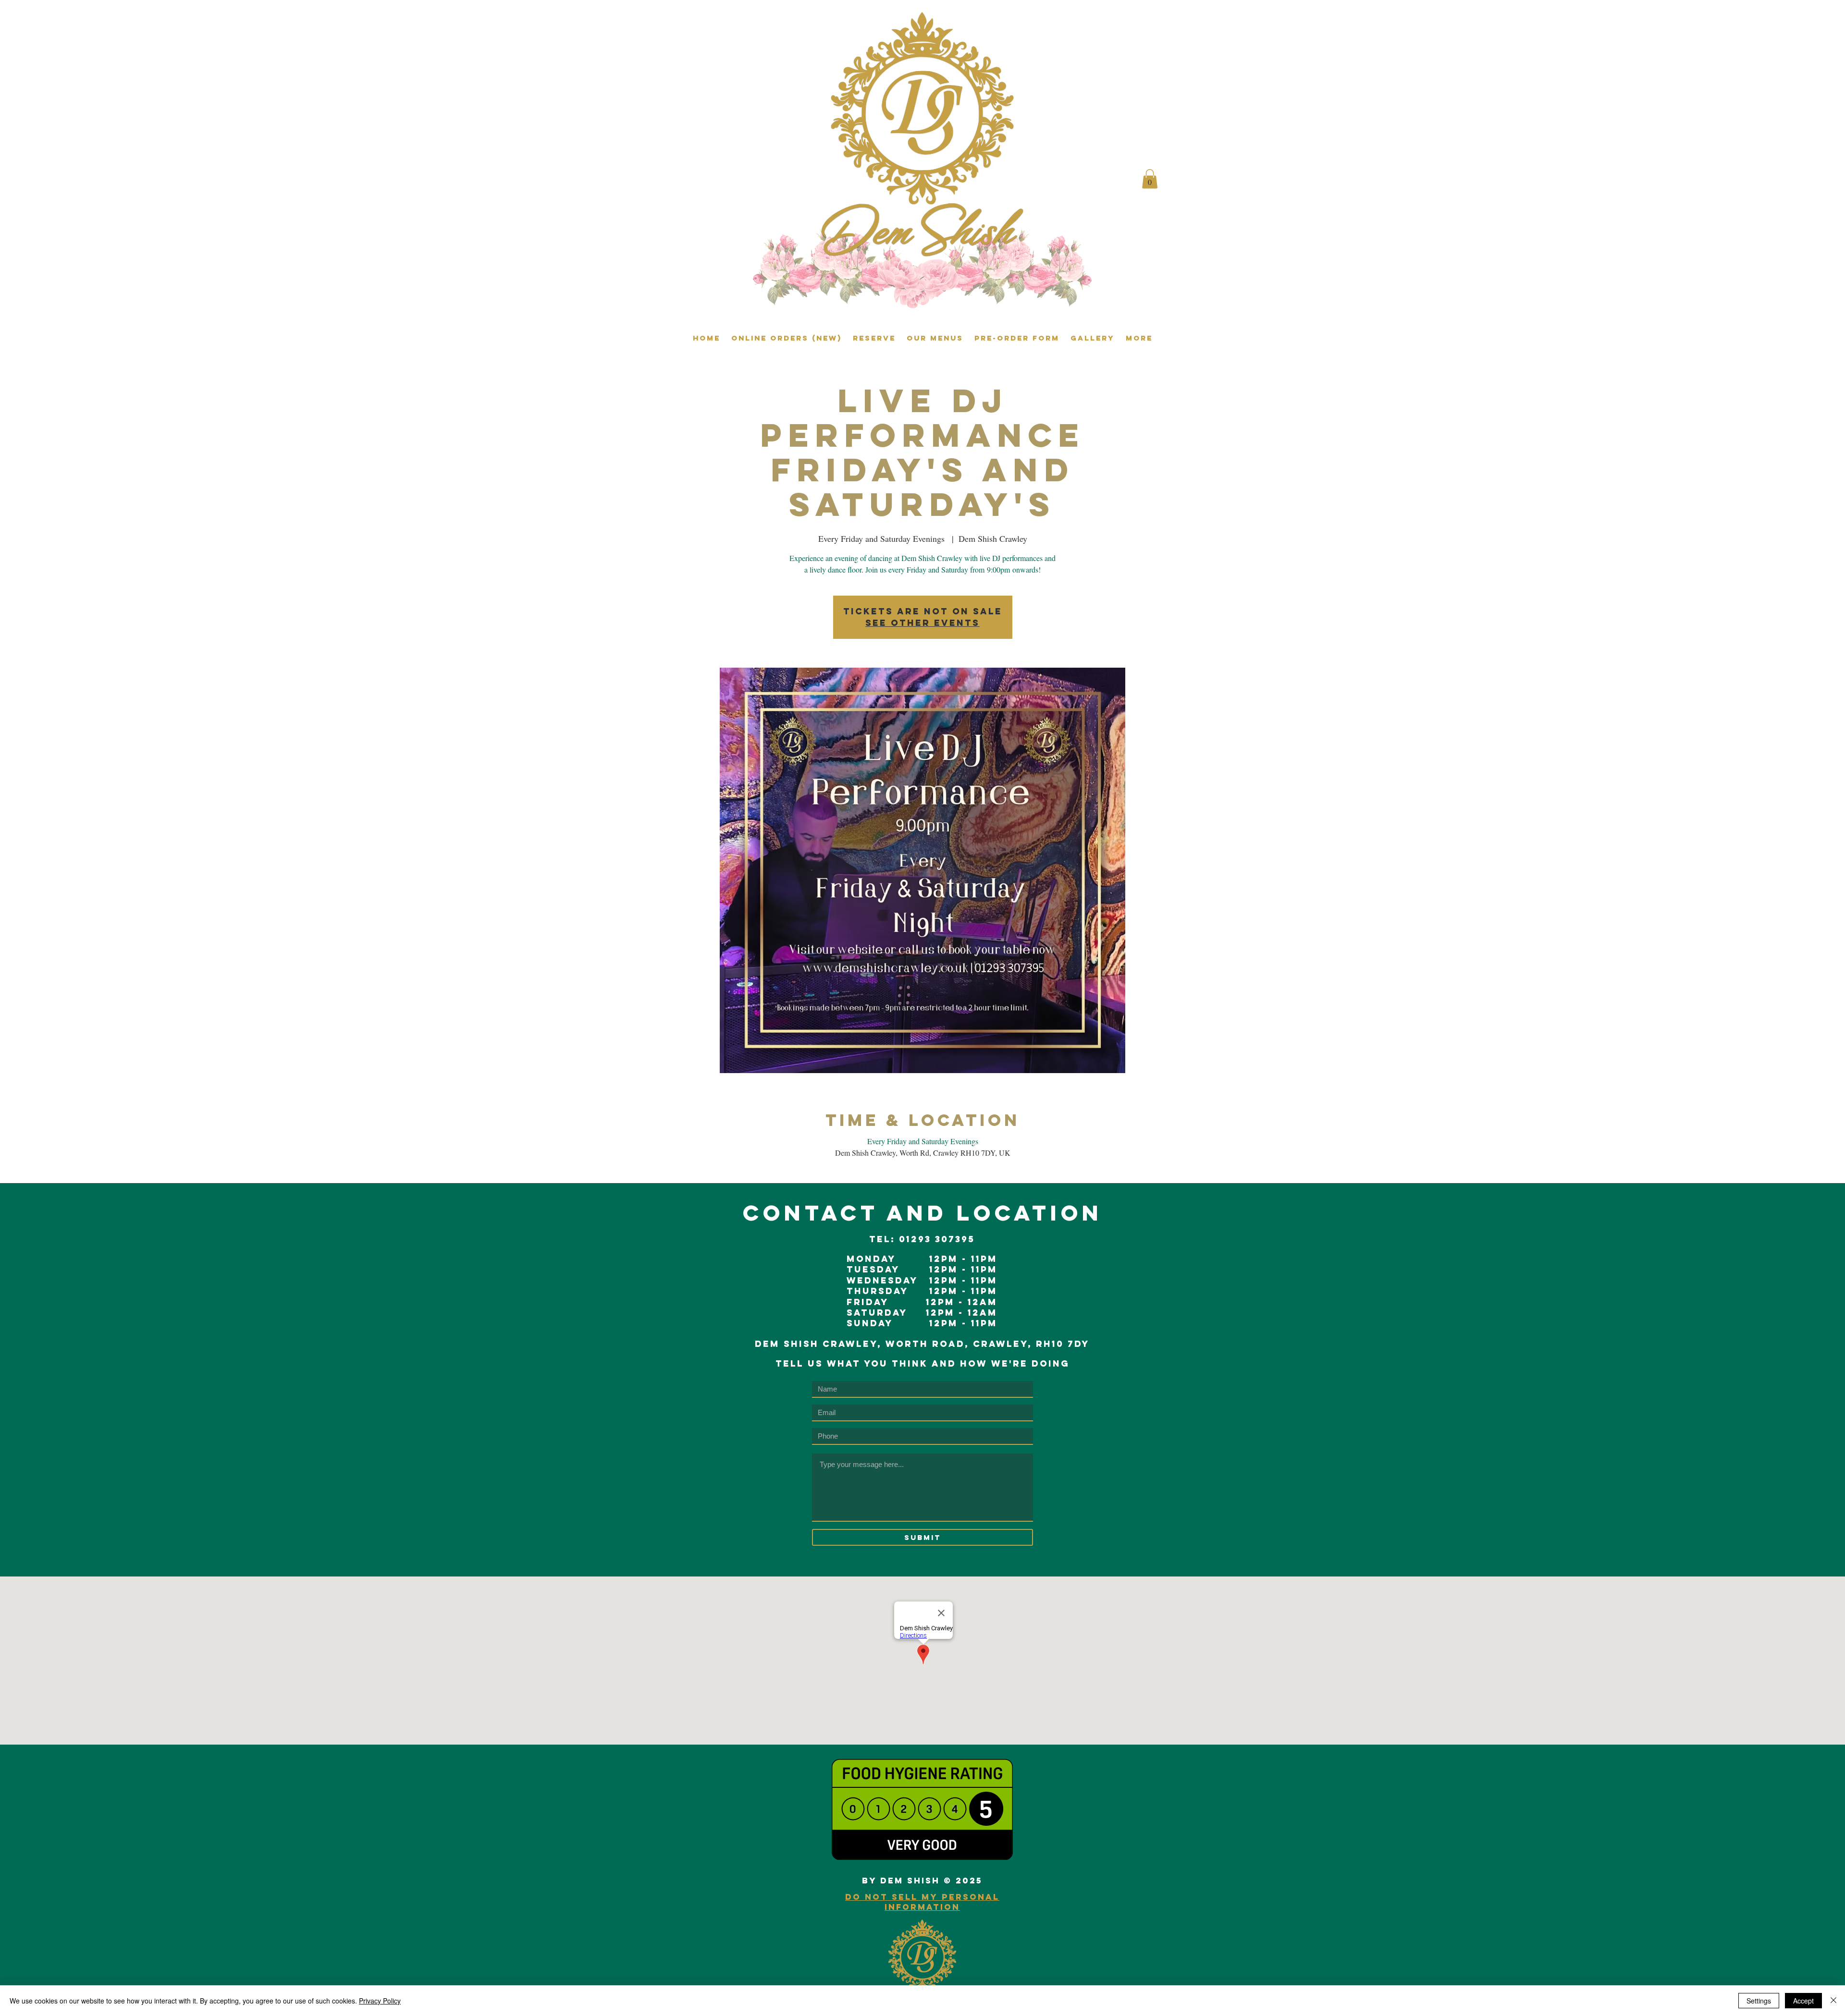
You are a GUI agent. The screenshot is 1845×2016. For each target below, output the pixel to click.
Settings (1759, 2001)
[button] (1150, 179)
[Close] (1833, 2001)
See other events (922, 623)
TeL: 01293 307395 (922, 1239)
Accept (1803, 2001)
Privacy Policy (380, 2001)
